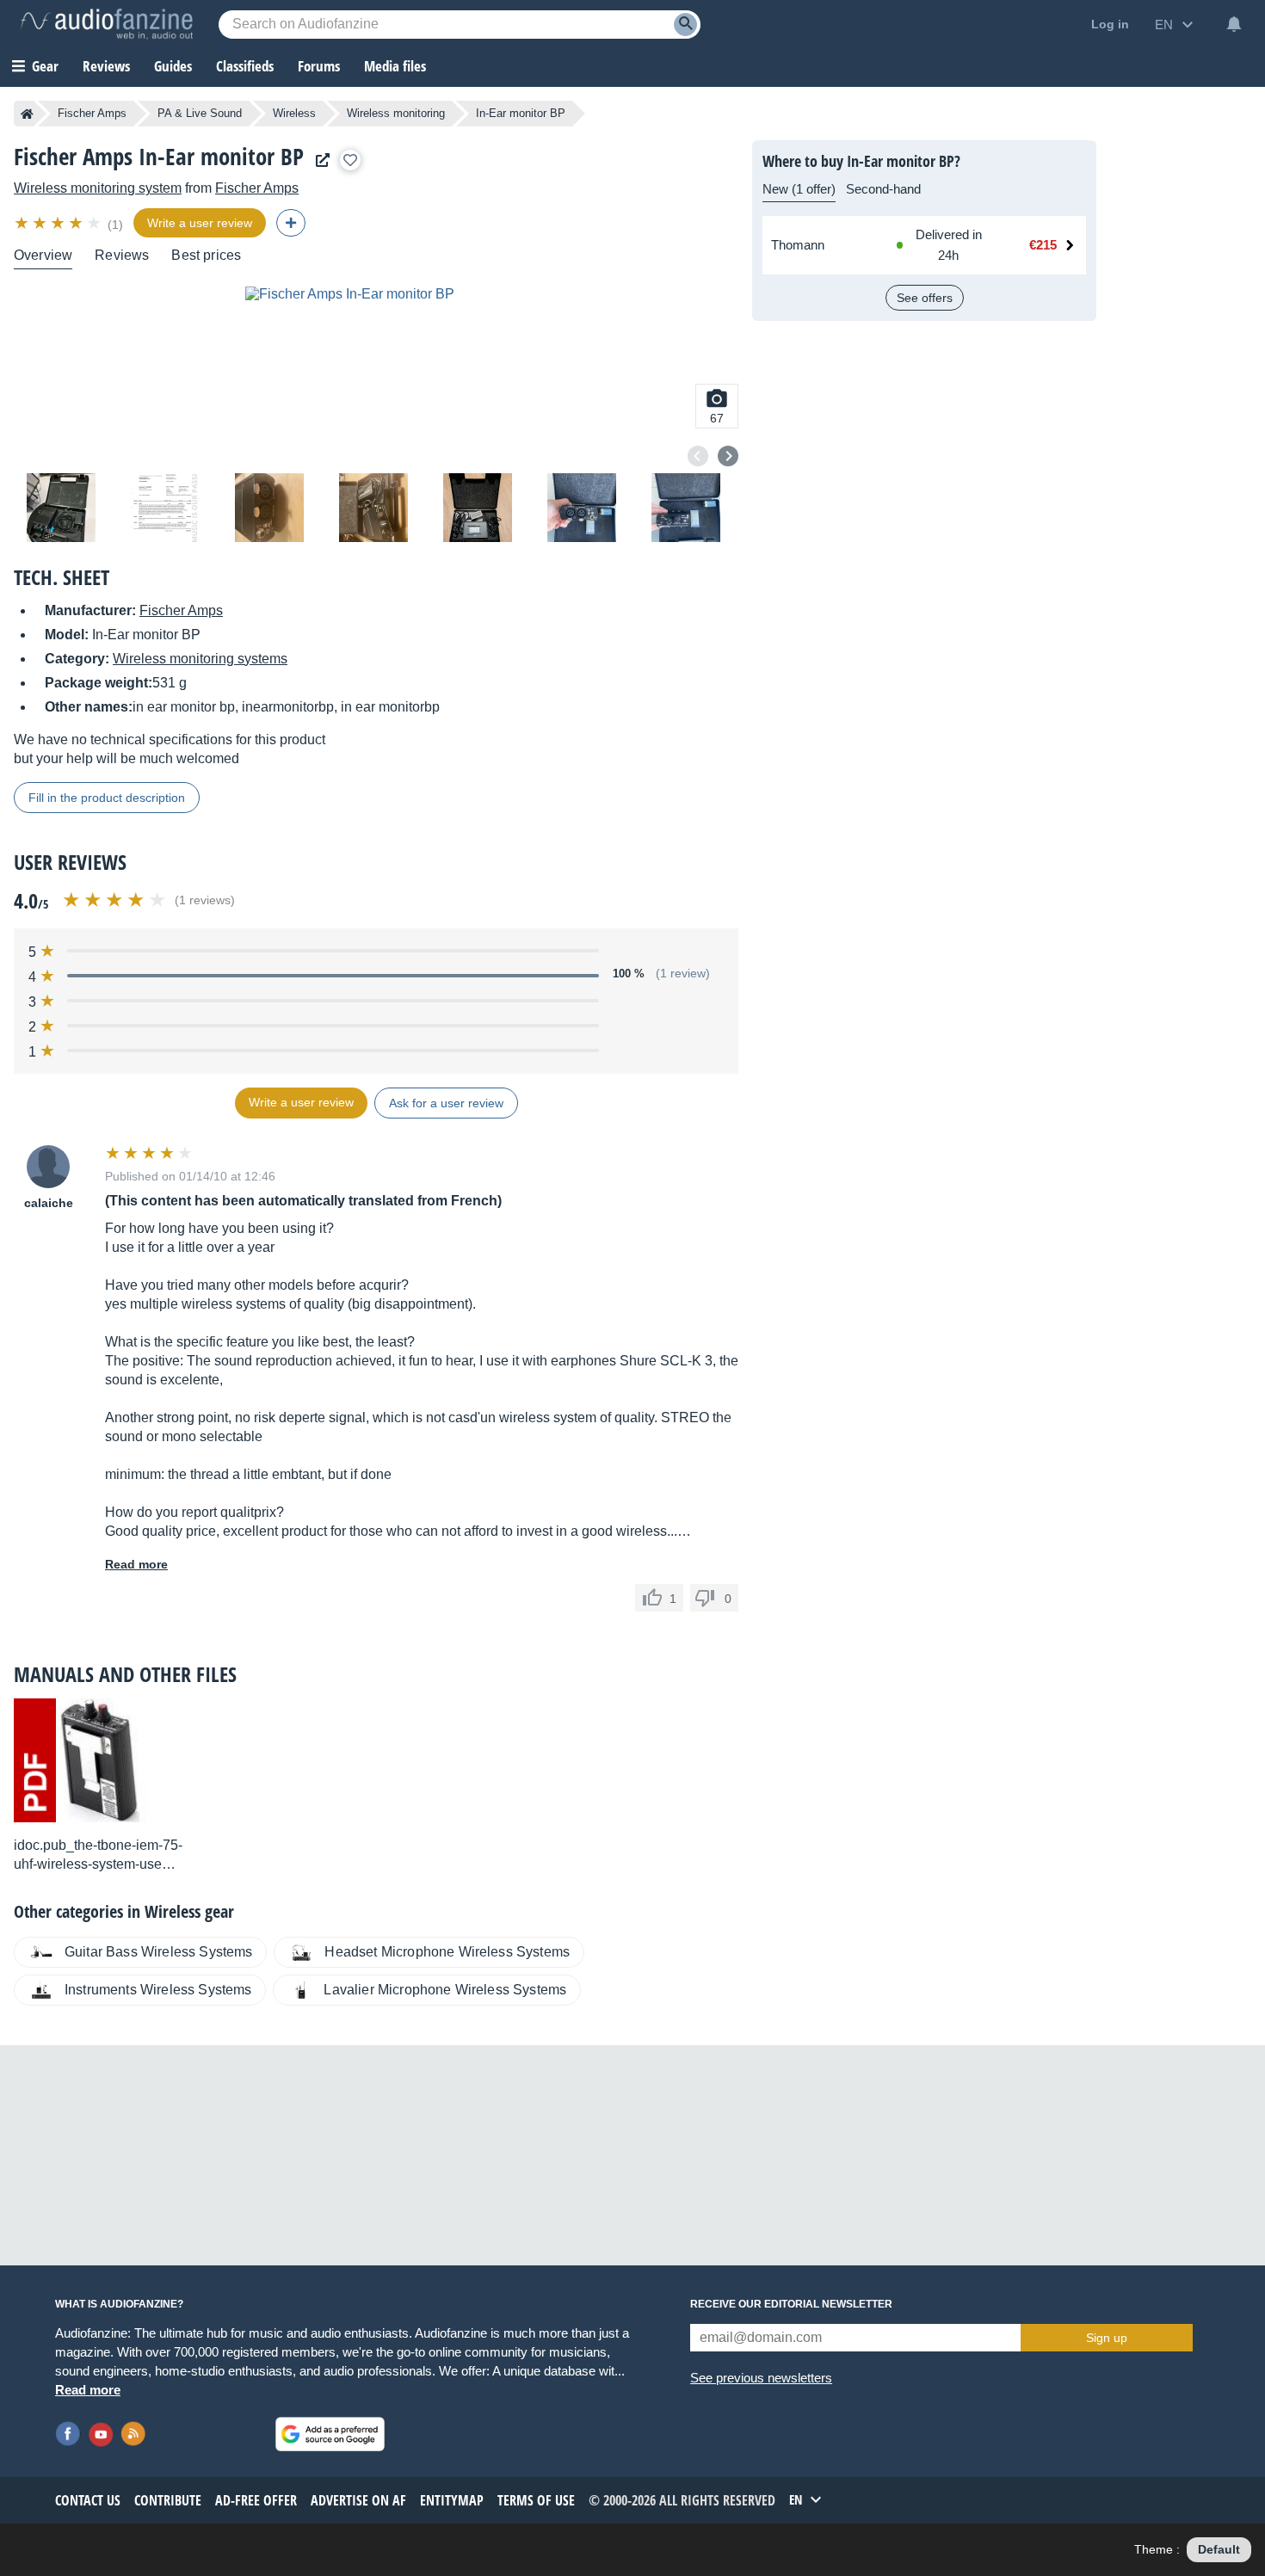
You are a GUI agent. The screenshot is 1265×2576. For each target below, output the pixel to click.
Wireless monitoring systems (200, 659)
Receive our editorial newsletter (791, 2304)
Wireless (294, 113)
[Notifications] (1234, 24)
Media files (395, 66)
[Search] (685, 25)
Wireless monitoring (396, 113)
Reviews (106, 66)
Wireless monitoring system (98, 188)
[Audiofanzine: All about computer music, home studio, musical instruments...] (107, 24)
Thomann (798, 245)
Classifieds (245, 66)
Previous (698, 456)
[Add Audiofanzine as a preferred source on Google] (330, 2434)
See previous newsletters (761, 2378)
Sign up (1107, 2338)
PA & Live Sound (200, 113)
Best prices (206, 255)
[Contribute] (291, 223)
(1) (115, 225)
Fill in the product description (107, 798)
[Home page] (27, 114)
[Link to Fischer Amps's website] (318, 160)
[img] (59, 223)
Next (728, 456)
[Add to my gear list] (350, 160)
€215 (1043, 245)
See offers (925, 298)
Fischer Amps (92, 113)
